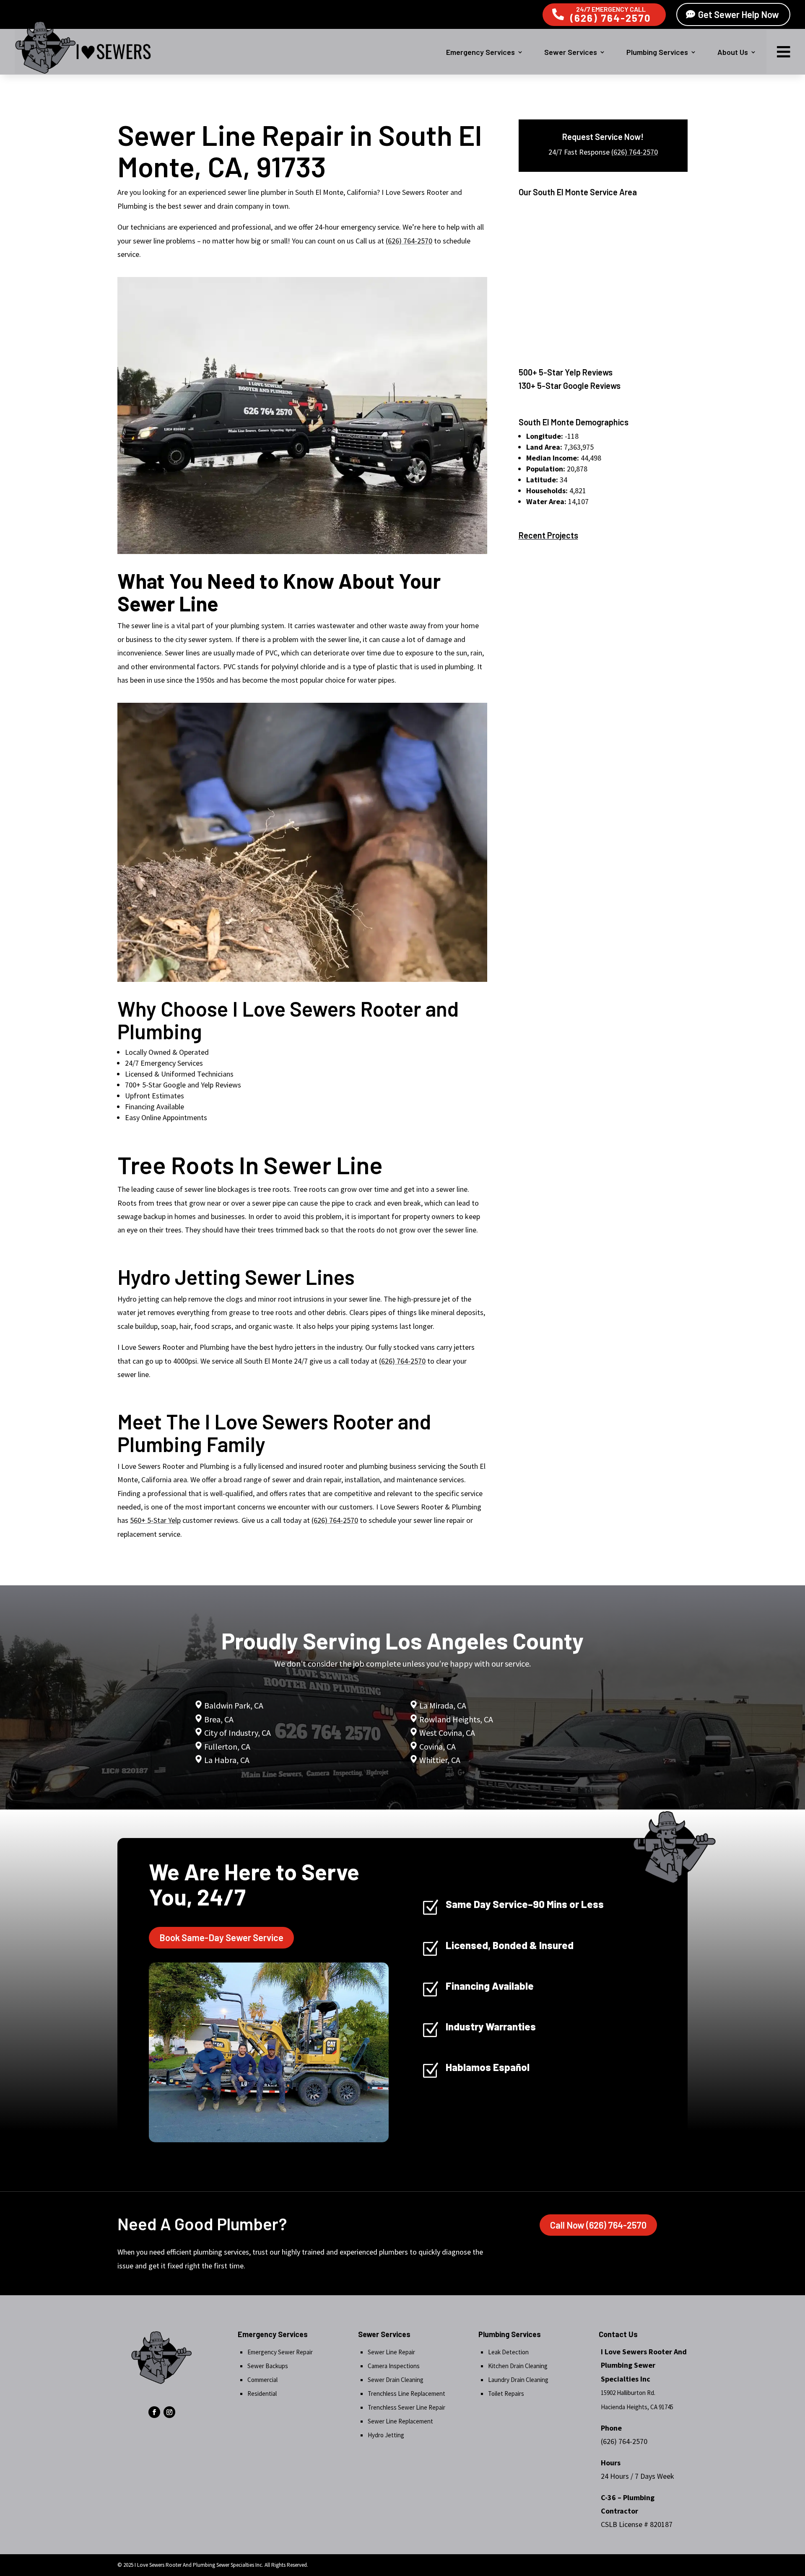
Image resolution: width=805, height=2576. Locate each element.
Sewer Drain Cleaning (396, 2380)
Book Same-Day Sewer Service (221, 1937)
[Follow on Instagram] (169, 2412)
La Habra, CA (226, 1760)
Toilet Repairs (506, 2393)
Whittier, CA (440, 1760)
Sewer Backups (268, 2366)
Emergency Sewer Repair (280, 2352)
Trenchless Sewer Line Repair (406, 2407)
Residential (262, 2393)
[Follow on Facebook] (154, 2412)
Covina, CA (438, 1746)
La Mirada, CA (443, 1705)
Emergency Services (480, 52)
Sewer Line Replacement (400, 2421)
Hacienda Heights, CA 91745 (637, 2407)
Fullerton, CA (227, 1746)
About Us (733, 52)
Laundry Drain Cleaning (518, 2380)
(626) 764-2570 (611, 18)
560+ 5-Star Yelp (155, 1520)
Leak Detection (508, 2352)
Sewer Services (571, 52)
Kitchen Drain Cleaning (518, 2366)
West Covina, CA (447, 1733)
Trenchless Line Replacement (406, 2393)
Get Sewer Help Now (739, 14)
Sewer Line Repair (391, 2352)
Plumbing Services (657, 52)
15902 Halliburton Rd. (628, 2393)
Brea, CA (219, 1719)
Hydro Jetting (386, 2435)
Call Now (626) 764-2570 (598, 2225)
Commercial (262, 2380)
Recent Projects (548, 535)
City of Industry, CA (238, 1733)
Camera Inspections (394, 2366)
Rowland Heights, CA (456, 1719)
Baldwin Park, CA (234, 1705)
